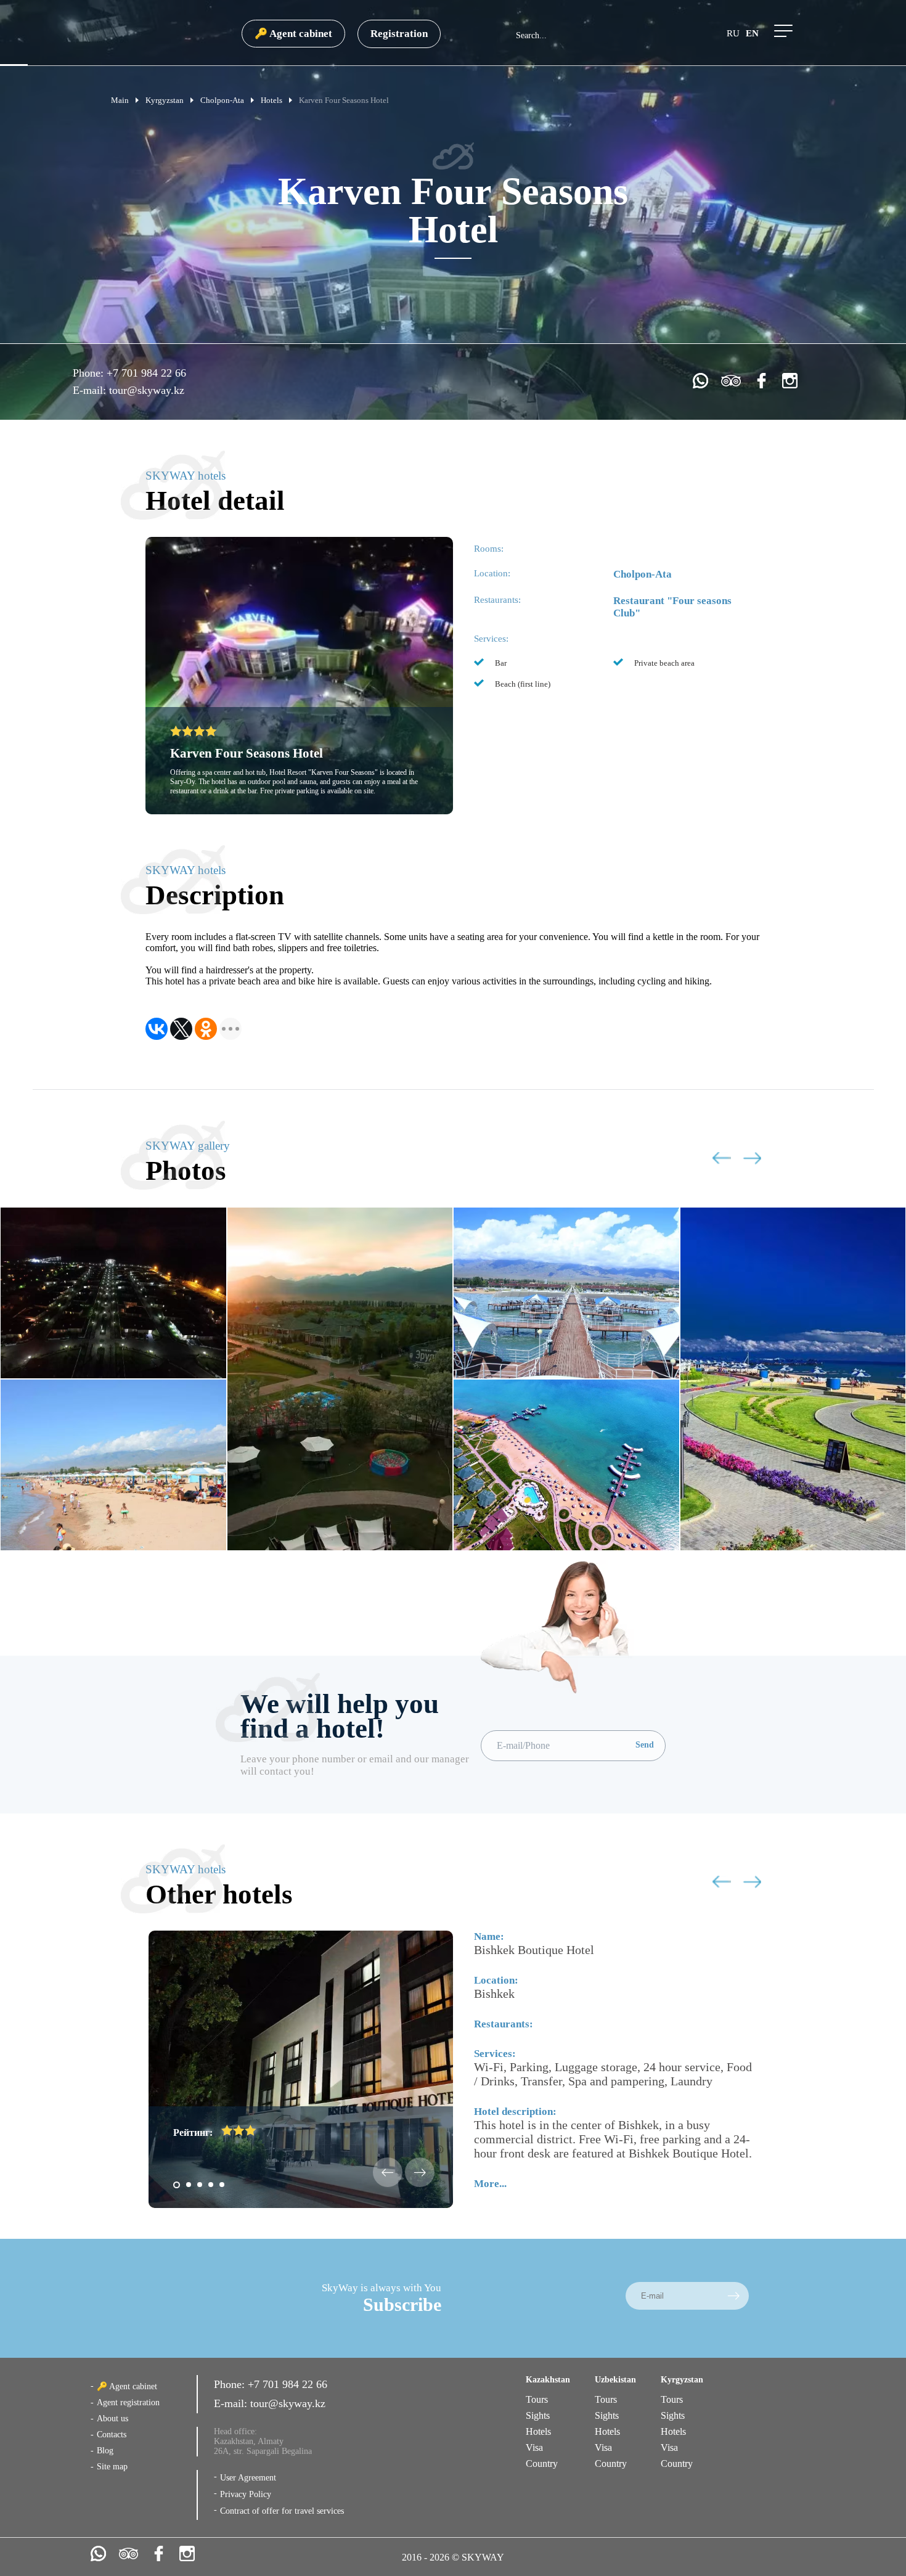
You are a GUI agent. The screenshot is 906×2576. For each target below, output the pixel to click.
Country (542, 2464)
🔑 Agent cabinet (293, 34)
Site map (112, 2467)
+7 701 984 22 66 (146, 373)
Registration (399, 34)
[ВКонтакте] (157, 1029)
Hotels (538, 2431)
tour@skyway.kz (147, 390)
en (752, 33)
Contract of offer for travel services (282, 2511)
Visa (534, 2447)
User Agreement (248, 2478)
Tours (537, 2399)
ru (733, 33)
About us (112, 2419)
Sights (538, 2415)
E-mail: (91, 390)
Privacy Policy (246, 2494)
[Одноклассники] (206, 1029)
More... (490, 2184)
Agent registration (128, 2402)
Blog (105, 2451)
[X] (181, 1029)
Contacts (112, 2435)
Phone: (90, 373)
